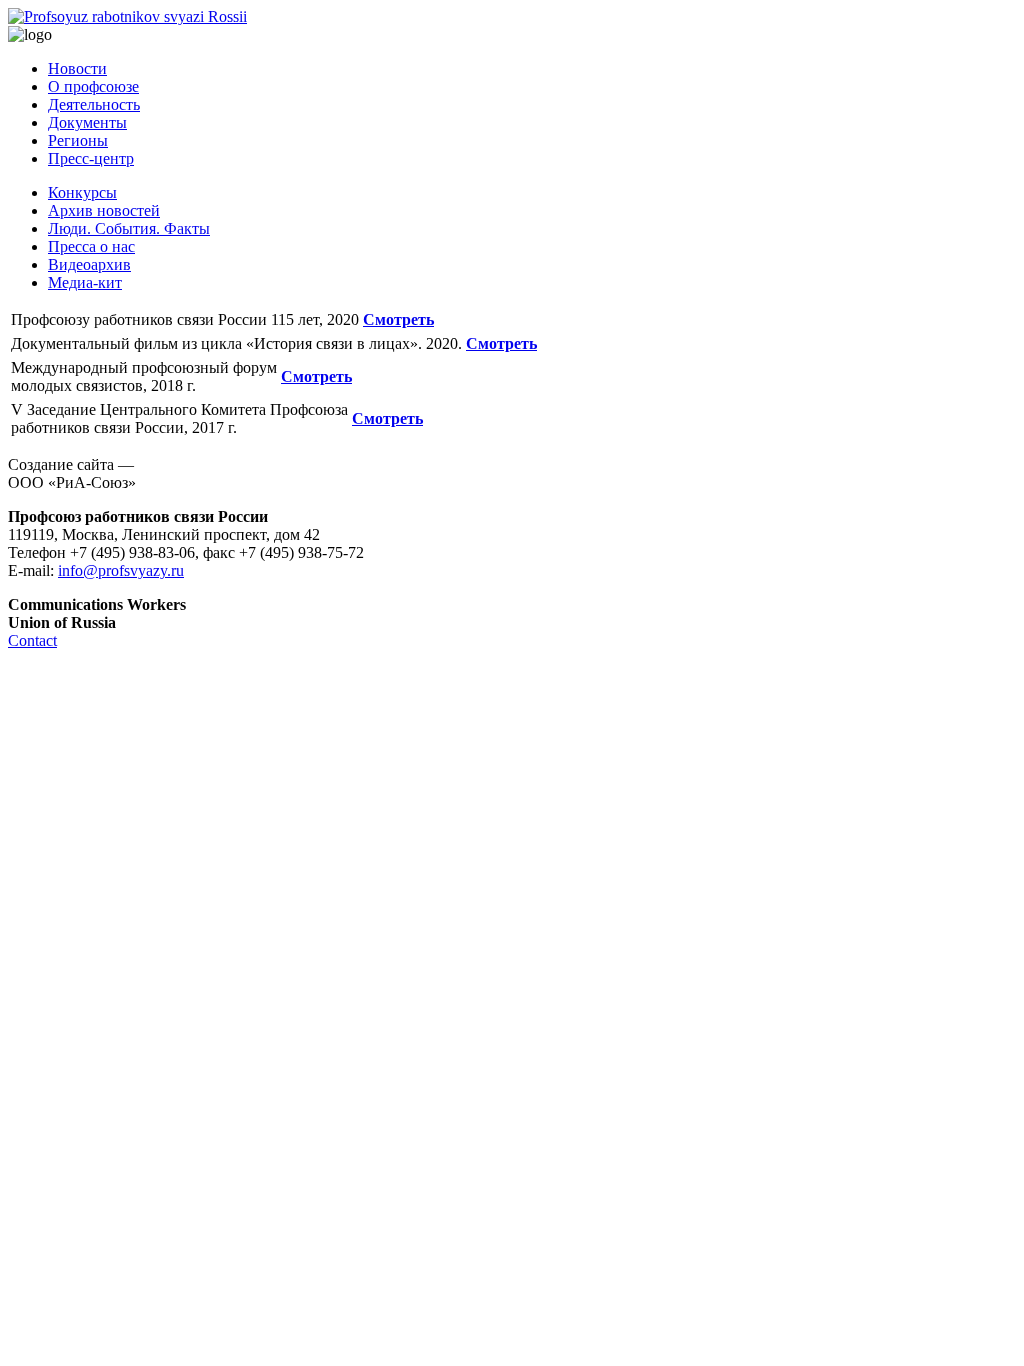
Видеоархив (89, 264)
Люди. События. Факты (129, 228)
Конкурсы (82, 192)
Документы (87, 122)
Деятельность (94, 104)
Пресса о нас (91, 246)
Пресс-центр (91, 158)
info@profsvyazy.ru (121, 570)
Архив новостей (104, 210)
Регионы (78, 140)
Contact (32, 640)
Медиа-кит (85, 282)
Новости (77, 68)
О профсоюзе (93, 86)
